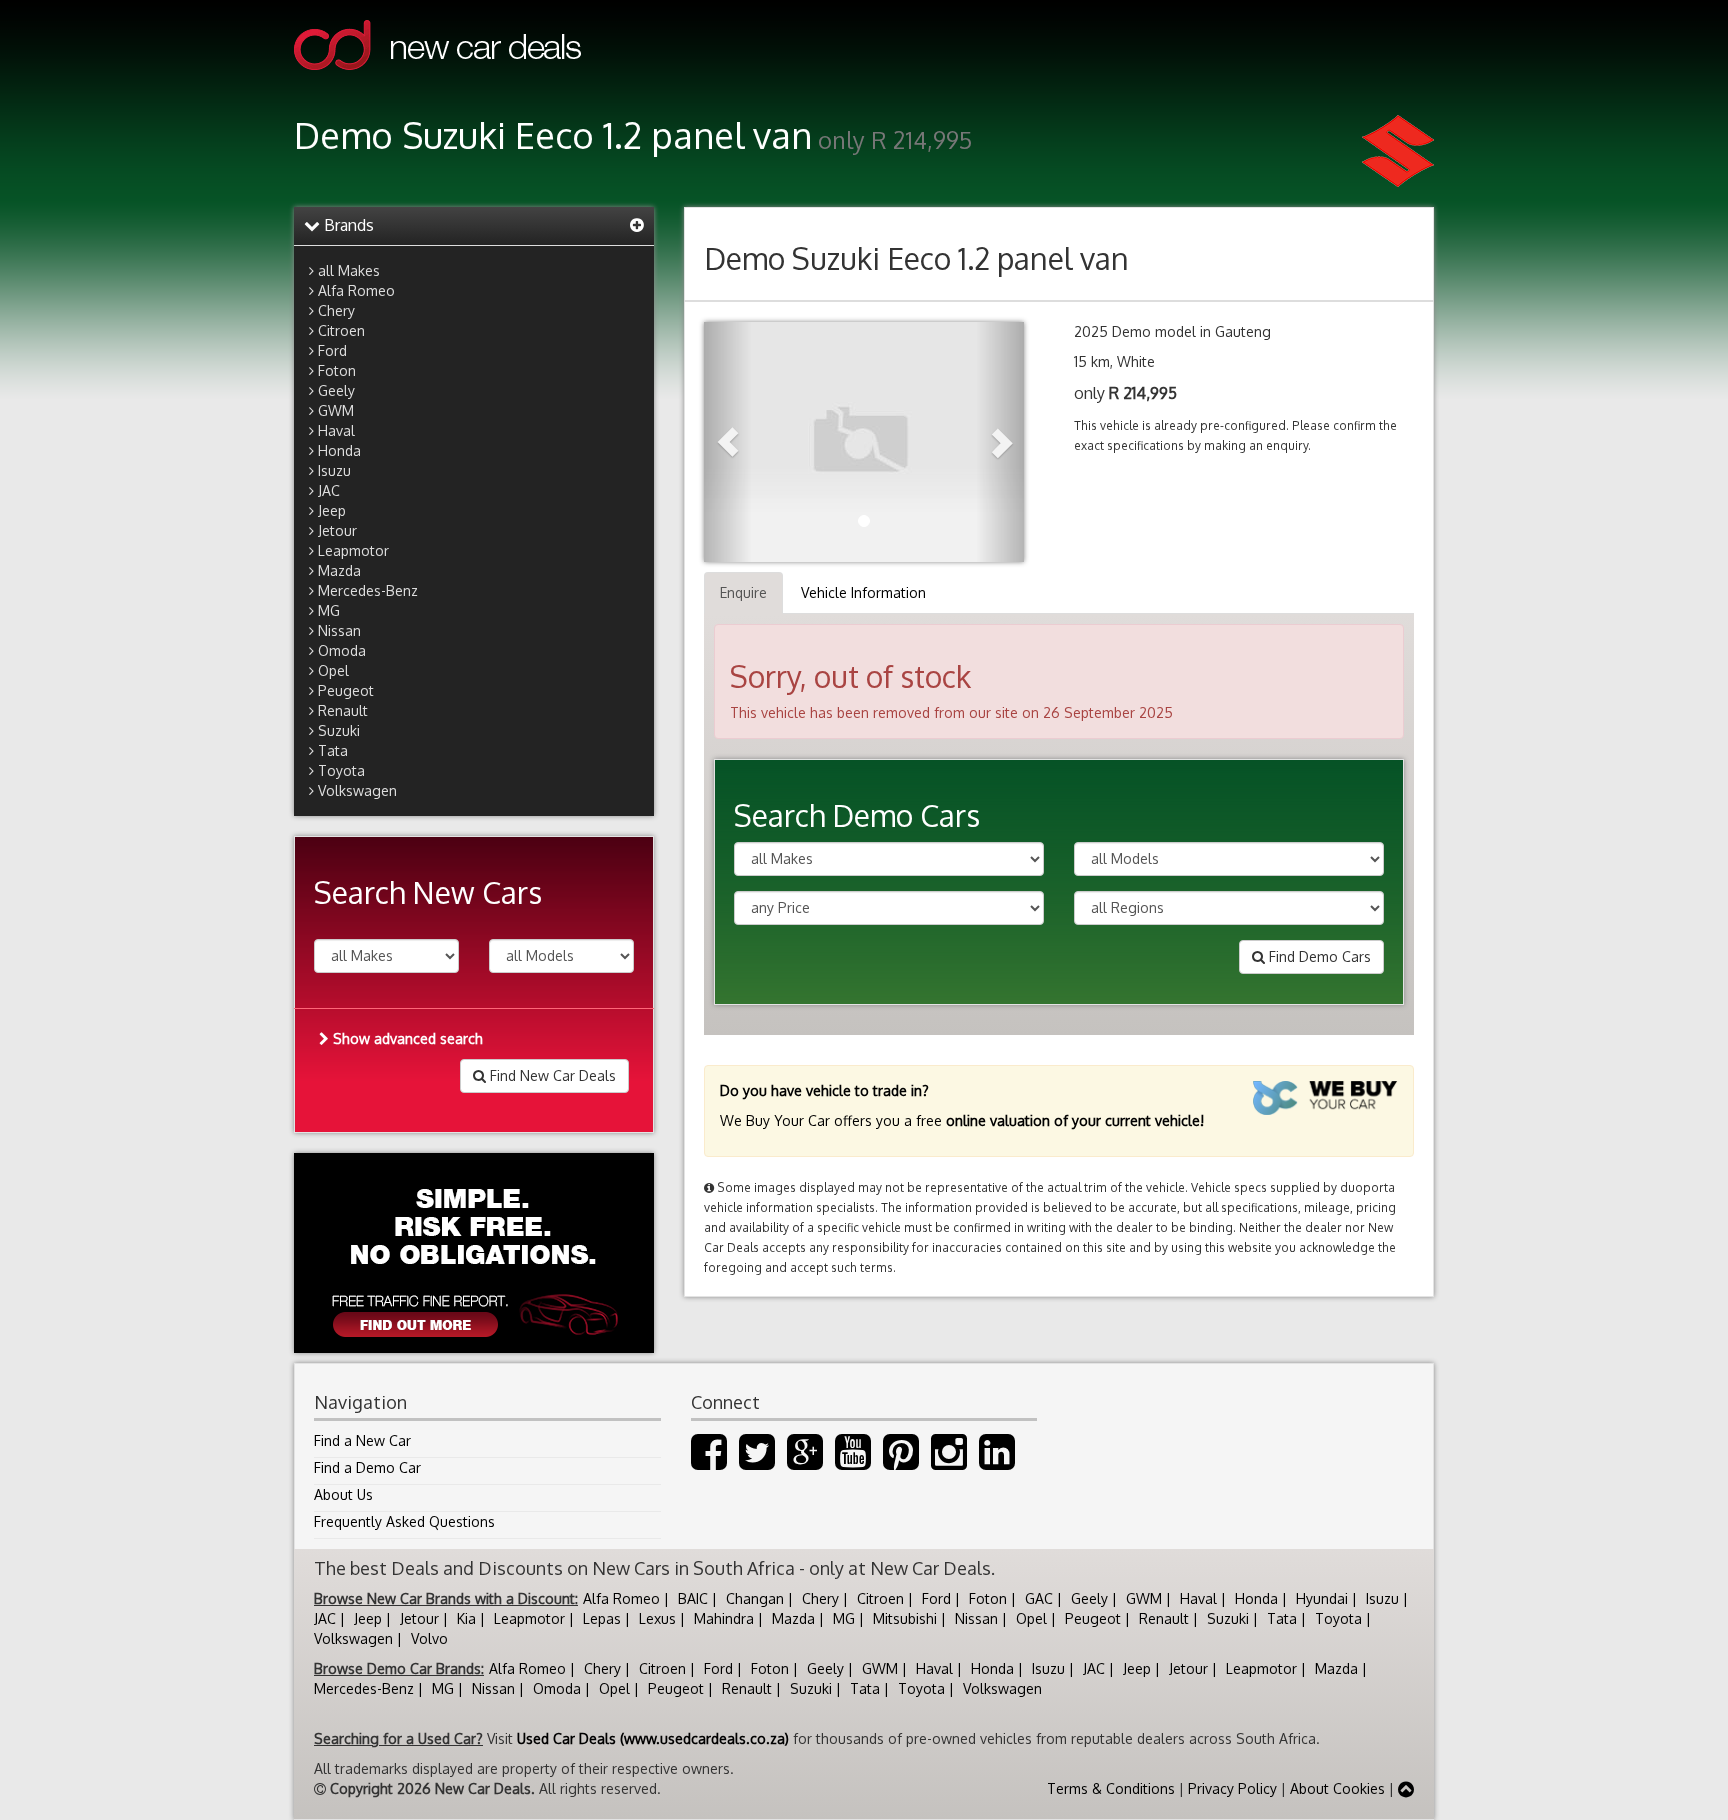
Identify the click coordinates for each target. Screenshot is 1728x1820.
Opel (333, 670)
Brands (347, 225)
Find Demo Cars (1318, 956)
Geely (336, 390)
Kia (466, 1618)
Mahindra (724, 1618)
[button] (728, 442)
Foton (337, 370)
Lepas (602, 1618)
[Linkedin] (997, 1461)
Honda (339, 450)
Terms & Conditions (1111, 1788)
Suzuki (339, 730)
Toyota (341, 770)
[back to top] (1406, 1788)
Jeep (332, 510)
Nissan (339, 630)
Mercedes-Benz (368, 590)
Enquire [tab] (743, 592)
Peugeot (346, 690)
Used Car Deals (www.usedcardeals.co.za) (653, 1738)
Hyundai (1322, 1598)
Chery (336, 310)
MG (329, 610)
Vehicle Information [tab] (863, 592)
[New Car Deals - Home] (437, 84)
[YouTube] (853, 1461)
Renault (343, 710)
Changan (755, 1598)
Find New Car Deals (551, 1075)
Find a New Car (362, 1440)
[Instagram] (949, 1461)
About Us (343, 1494)
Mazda (339, 570)
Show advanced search (406, 1038)
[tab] (474, 226)
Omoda (342, 650)
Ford (332, 350)
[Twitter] (757, 1461)
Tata (333, 750)
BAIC (693, 1598)
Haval (336, 430)
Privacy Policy (1232, 1788)
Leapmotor (353, 550)
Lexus (657, 1618)
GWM (336, 410)
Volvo (429, 1638)
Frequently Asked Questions (404, 1521)
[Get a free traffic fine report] (474, 1253)
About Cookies (1337, 1788)
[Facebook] (709, 1461)
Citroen (341, 330)
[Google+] (805, 1461)
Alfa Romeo (356, 290)
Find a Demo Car (367, 1467)
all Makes (349, 270)
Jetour (337, 530)
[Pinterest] (901, 1461)
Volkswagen (357, 790)
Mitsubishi (905, 1618)
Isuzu (334, 470)
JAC (329, 490)
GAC (1039, 1598)
